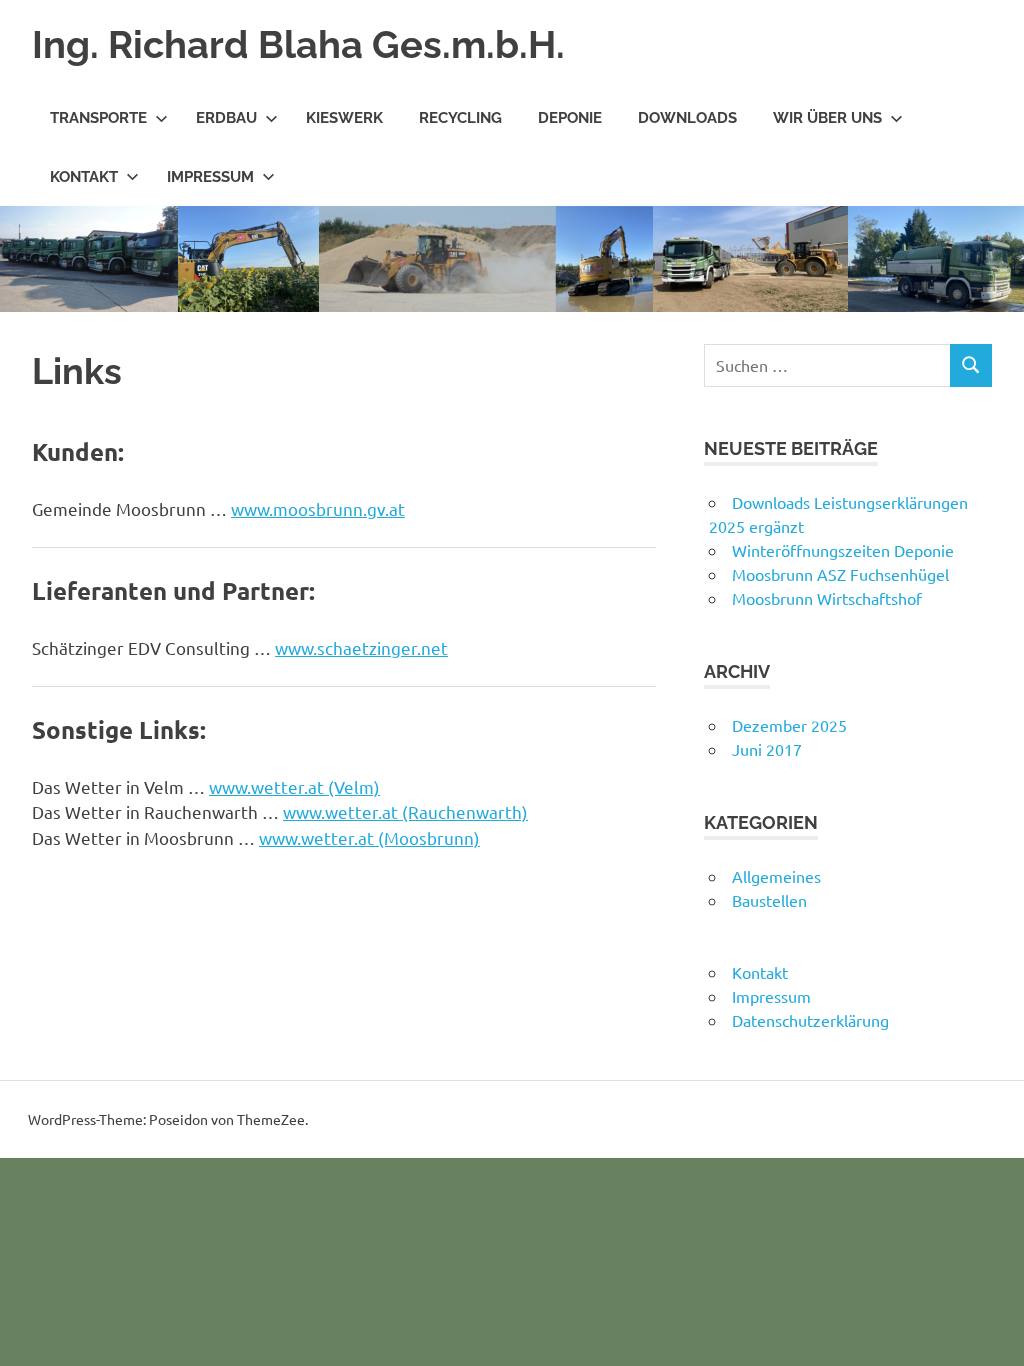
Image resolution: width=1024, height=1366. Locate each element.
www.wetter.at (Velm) (294, 786)
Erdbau (226, 118)
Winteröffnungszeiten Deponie (843, 550)
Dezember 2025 (789, 725)
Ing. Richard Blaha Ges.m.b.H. (298, 44)
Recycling (460, 118)
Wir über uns (827, 118)
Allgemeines (776, 876)
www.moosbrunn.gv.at (318, 508)
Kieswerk (344, 118)
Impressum (210, 177)
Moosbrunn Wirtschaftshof (827, 598)
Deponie (570, 118)
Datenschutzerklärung (810, 1020)
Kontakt (84, 177)
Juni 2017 (767, 749)
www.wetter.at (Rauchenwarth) (405, 811)
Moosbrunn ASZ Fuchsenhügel (840, 574)
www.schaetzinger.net (361, 647)
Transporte (98, 118)
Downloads (687, 118)
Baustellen (769, 900)
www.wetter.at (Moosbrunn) (369, 837)
